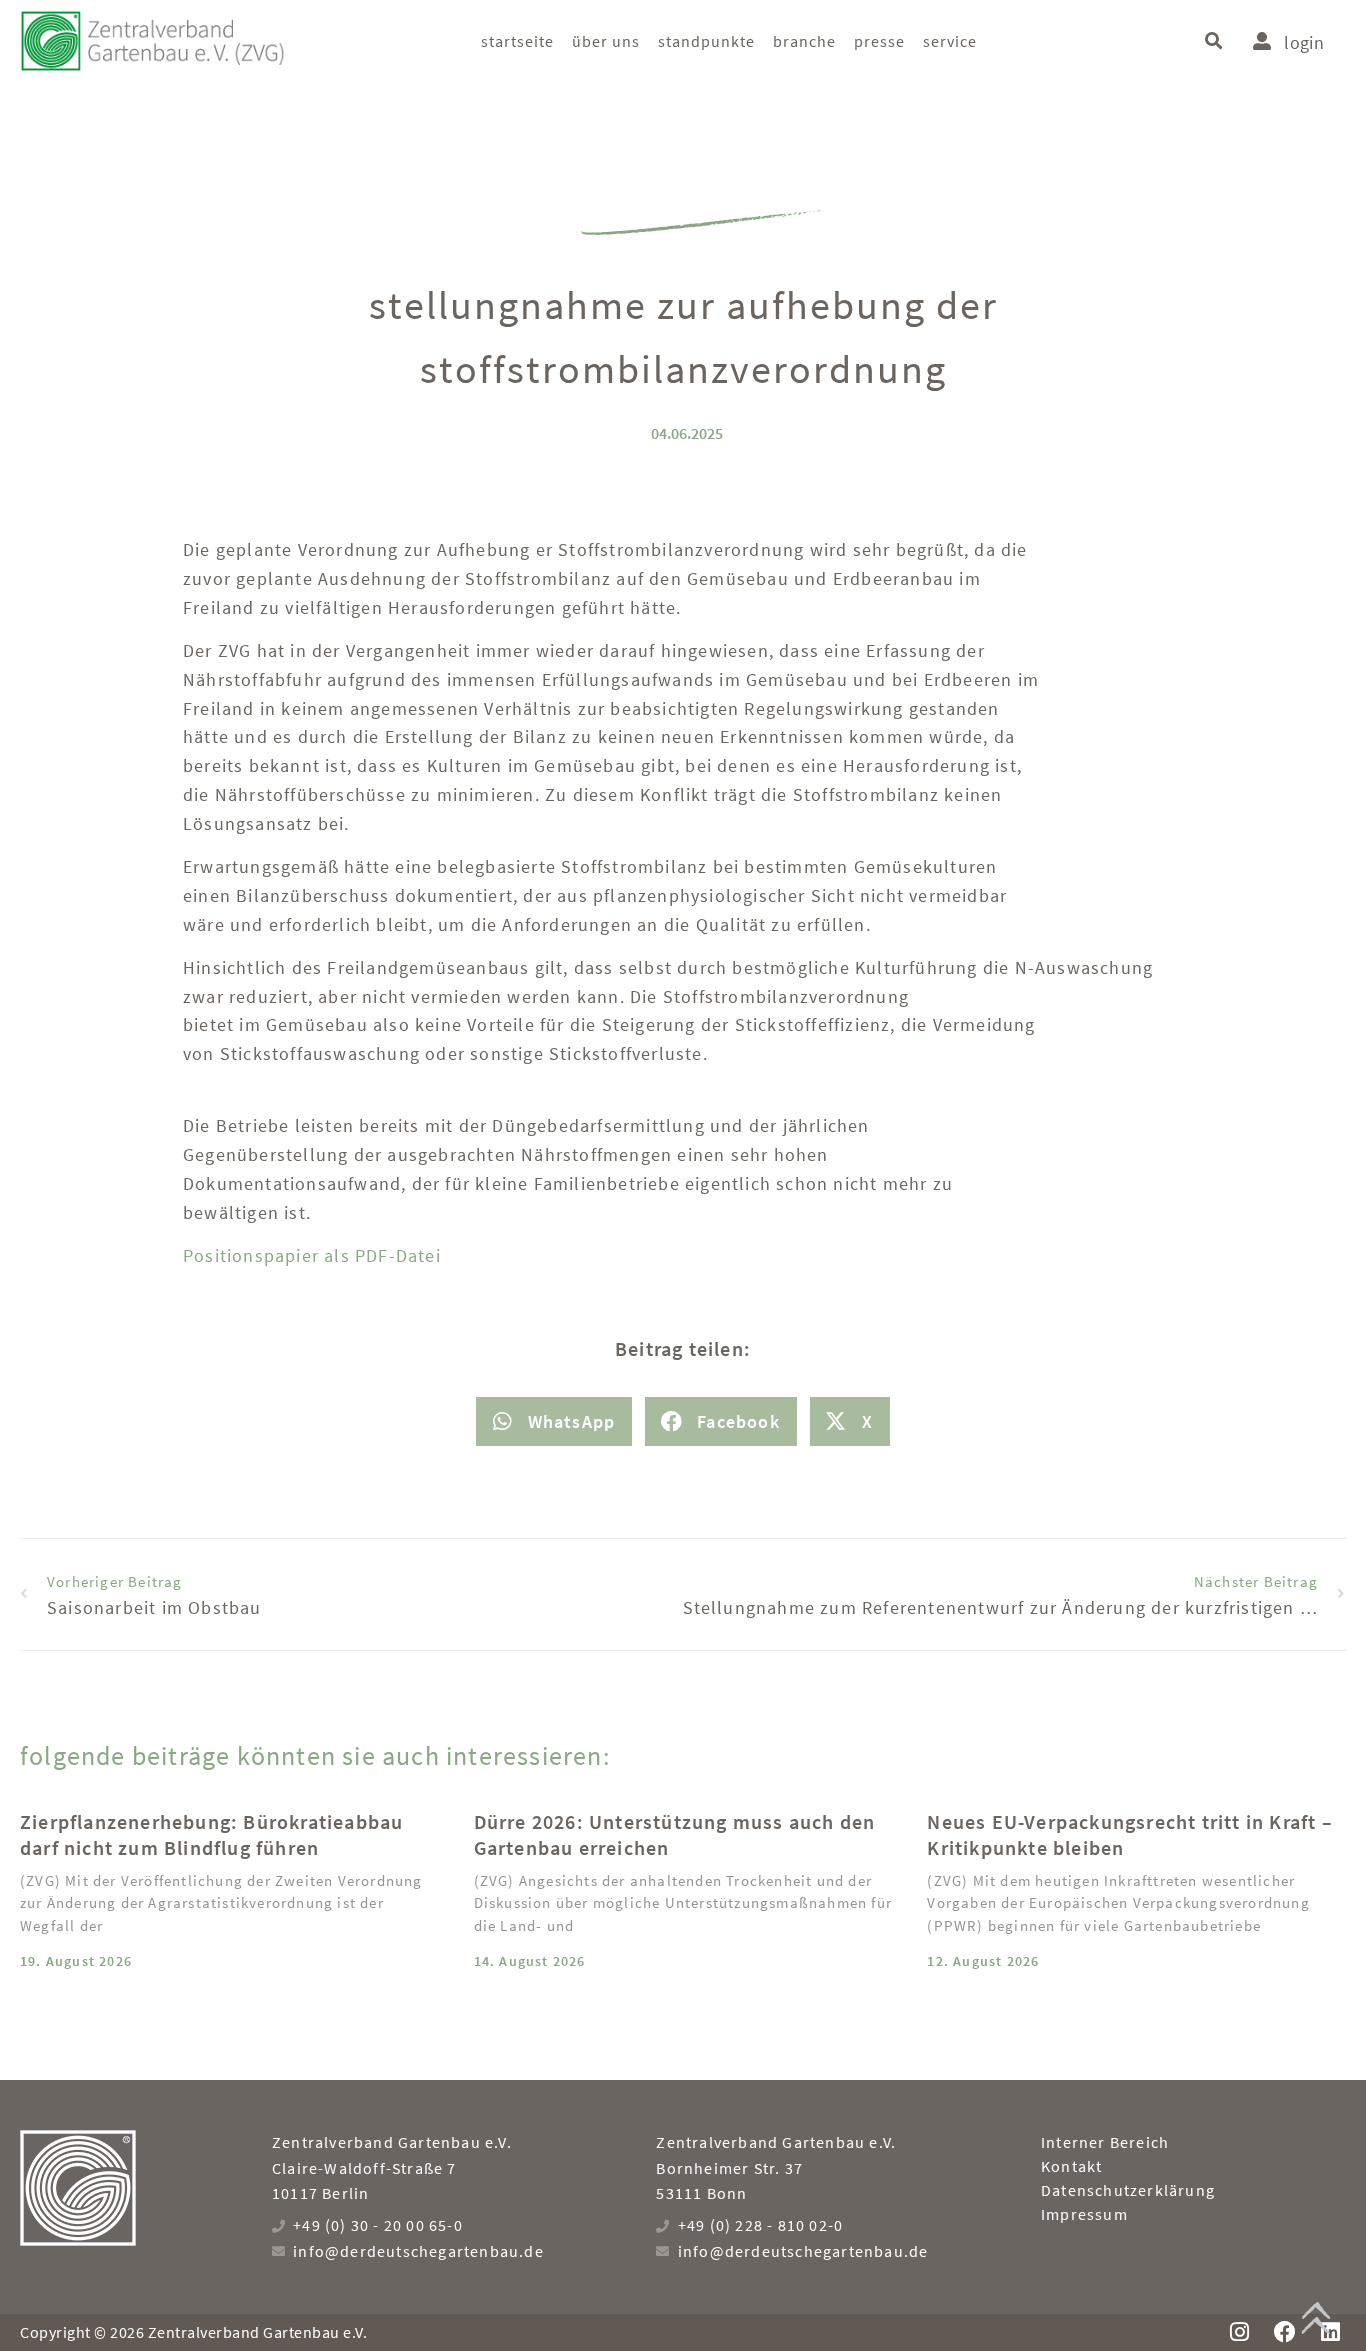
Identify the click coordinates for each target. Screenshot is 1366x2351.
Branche (804, 41)
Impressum (1084, 2214)
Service (950, 41)
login (1304, 42)
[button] (1213, 40)
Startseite (517, 41)
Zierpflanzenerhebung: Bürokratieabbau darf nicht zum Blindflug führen (211, 1834)
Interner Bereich (1105, 2142)
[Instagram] (1239, 2332)
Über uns (606, 41)
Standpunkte (706, 41)
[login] (1262, 41)
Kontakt (1071, 2166)
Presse (879, 41)
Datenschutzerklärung (1128, 2190)
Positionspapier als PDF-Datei (312, 1255)
